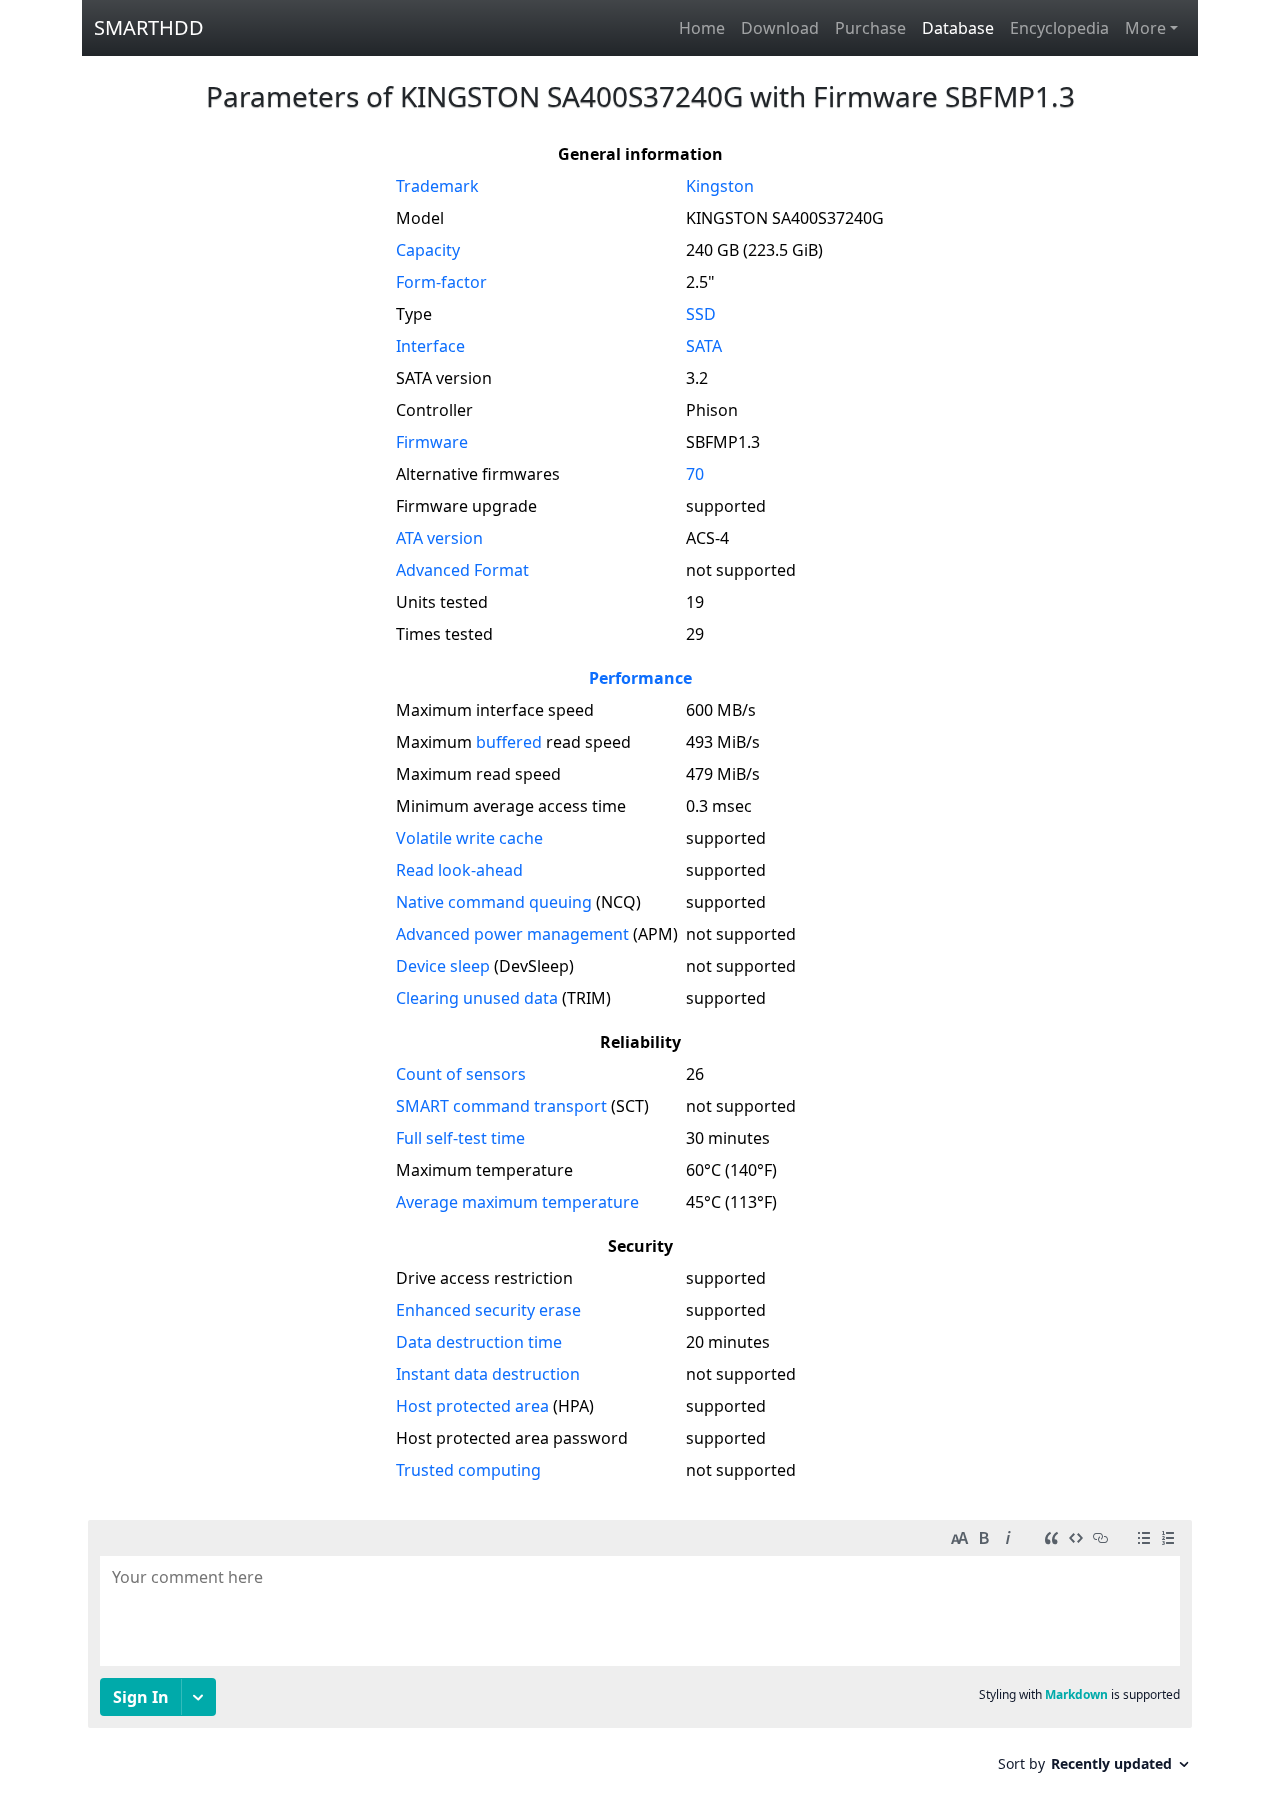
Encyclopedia (1059, 28)
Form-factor (441, 282)
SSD (701, 314)
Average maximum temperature (517, 1202)
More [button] (1145, 28)
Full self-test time (460, 1138)
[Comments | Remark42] (640, 1653)
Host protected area (472, 1406)
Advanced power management (512, 934)
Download (780, 28)
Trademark (437, 186)
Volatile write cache (469, 838)
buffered (509, 742)
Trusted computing (468, 1470)
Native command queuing (494, 902)
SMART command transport (501, 1106)
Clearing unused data (477, 998)
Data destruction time (479, 1342)
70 (695, 474)
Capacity (428, 250)
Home (702, 28)
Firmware (432, 442)
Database (958, 28)
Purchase (870, 28)
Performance (640, 678)
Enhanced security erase (488, 1310)
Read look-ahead (459, 870)
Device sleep (443, 966)
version (439, 538)
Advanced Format (462, 570)
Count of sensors (461, 1074)
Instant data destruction (488, 1374)
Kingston (720, 186)
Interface (430, 346)
